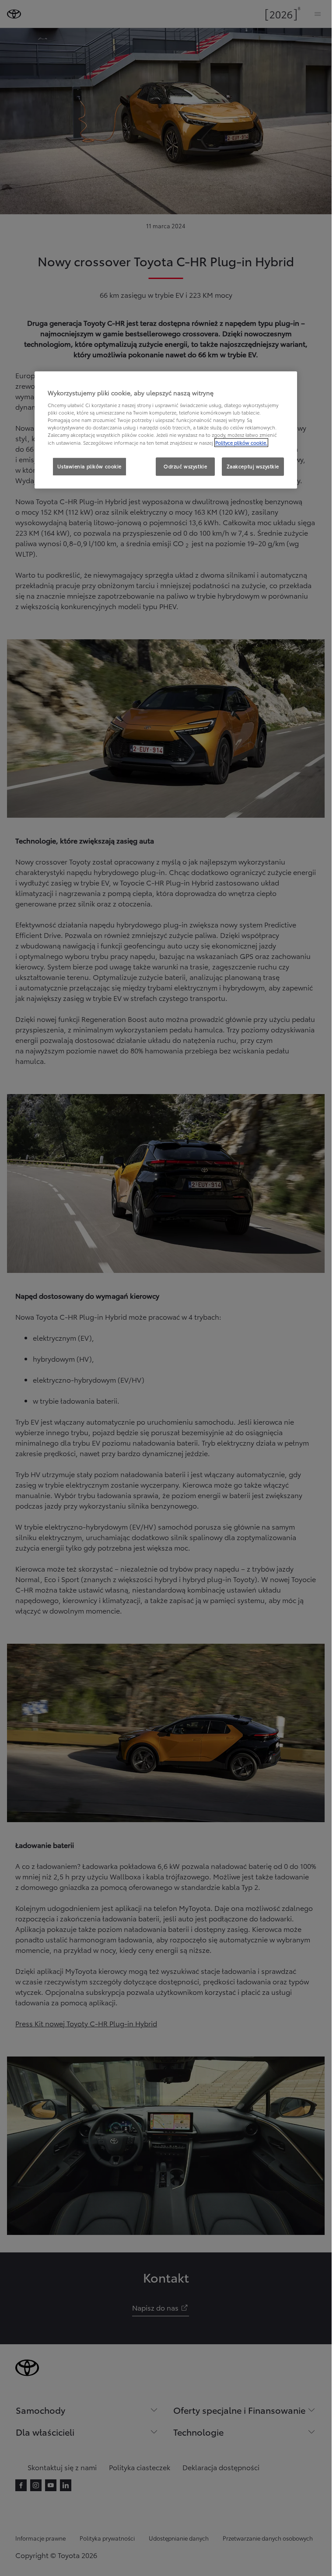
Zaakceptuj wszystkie (253, 466)
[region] (166, 430)
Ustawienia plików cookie (89, 466)
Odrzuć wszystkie (185, 466)
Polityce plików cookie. (241, 443)
